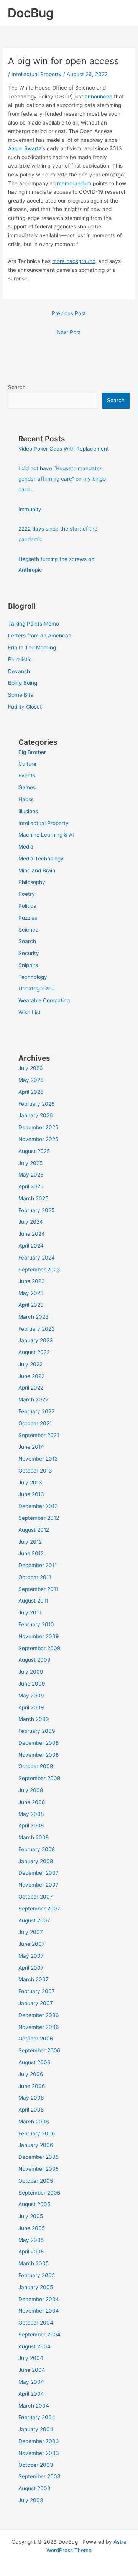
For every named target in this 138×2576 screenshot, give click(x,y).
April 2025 (31, 1186)
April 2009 (31, 1707)
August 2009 (34, 1660)
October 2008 (36, 1766)
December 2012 (38, 1506)
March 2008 (34, 1837)
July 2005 (31, 2216)
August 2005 (34, 2204)
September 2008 (39, 1778)
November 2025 (38, 1139)
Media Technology (41, 859)
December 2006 (39, 2015)
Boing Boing (23, 683)
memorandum (74, 183)
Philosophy (32, 882)
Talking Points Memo (34, 624)
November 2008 (39, 1755)
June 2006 (32, 2086)
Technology (33, 977)
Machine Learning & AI (46, 835)
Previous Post (69, 313)
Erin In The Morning (32, 647)
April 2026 (31, 1092)
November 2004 (39, 2311)
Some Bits (21, 695)
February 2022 (36, 1411)
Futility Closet (25, 707)
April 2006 (31, 2110)
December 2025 (38, 1127)
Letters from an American (40, 636)
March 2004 (34, 2406)
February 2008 (37, 1849)
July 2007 (31, 1932)
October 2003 (36, 2465)
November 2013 (38, 1459)
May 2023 (31, 1293)
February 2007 (37, 1991)
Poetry (27, 894)
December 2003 (39, 2441)
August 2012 (34, 1530)
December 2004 (39, 2299)
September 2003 (39, 2476)
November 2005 (39, 2169)
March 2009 (34, 1719)
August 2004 (34, 2346)
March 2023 (34, 1317)
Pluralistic (20, 659)
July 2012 (30, 1542)
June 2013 (31, 1494)
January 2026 (36, 1115)
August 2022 (34, 1352)
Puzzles (28, 918)
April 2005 (31, 2252)
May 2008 (31, 1814)
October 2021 (35, 1423)
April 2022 (31, 1388)
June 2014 (31, 1447)
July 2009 (31, 1672)
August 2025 (34, 1151)
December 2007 (39, 1873)
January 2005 (36, 2287)
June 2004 (32, 2370)
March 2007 (34, 1979)
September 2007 (39, 1909)
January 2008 (36, 1861)
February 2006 (37, 2133)
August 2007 (34, 1920)
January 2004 (36, 2429)
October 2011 (35, 1577)
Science (28, 930)
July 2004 (31, 2358)
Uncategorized (36, 988)
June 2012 (31, 1553)
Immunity (30, 509)
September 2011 (38, 1589)
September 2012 (39, 1518)
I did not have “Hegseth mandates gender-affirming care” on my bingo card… (62, 479)
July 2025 (30, 1163)
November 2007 (39, 1885)
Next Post (69, 332)
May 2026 (31, 1080)
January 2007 (36, 2003)
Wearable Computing (44, 1000)
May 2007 (31, 1956)
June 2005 (32, 2228)
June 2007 (32, 1944)
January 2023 (36, 1340)
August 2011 (33, 1601)
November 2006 (39, 2027)
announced (99, 97)
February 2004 (37, 2417)
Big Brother (32, 752)
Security (29, 953)
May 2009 (31, 1696)
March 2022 (33, 1399)
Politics (27, 906)
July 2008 (31, 1790)
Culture (27, 764)
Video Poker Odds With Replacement (64, 449)
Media (26, 847)
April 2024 (31, 1246)
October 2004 (36, 2323)
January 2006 (36, 2145)
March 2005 (34, 2263)
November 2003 (39, 2453)
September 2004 (39, 2335)
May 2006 (31, 2098)
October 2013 (35, 1471)
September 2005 (39, 2193)
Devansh (19, 671)
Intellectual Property (37, 74)
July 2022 (30, 1364)
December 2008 (39, 1743)
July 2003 (31, 2500)
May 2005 (31, 2240)
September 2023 (39, 1270)
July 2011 (30, 1612)
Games (27, 787)
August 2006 (34, 2062)
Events (27, 775)
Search (17, 387)
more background (74, 261)
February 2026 (37, 1104)
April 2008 (31, 1825)
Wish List (30, 1012)
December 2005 (39, 2157)
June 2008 (32, 1802)
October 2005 (36, 2181)
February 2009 (37, 1731)
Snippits (28, 965)
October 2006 (36, 2039)
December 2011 (38, 1565)
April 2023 (31, 1305)
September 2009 (39, 1648)
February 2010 (36, 1624)
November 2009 (39, 1636)
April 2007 (31, 1968)
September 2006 (39, 2050)
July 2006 (31, 2074)
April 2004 (31, 2394)
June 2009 (32, 1684)
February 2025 (36, 1210)
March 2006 (34, 2122)
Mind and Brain (37, 870)
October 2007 (36, 1897)
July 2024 (31, 1222)
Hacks (26, 799)
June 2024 (32, 1234)
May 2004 (31, 2382)
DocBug (31, 13)
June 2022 (31, 1376)
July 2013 (30, 1483)
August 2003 (34, 2488)
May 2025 (31, 1175)
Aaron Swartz (25, 148)
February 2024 (37, 1258)
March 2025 (33, 1198)
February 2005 (37, 2275)
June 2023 (32, 1281)
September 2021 (39, 1435)
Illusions (28, 811)
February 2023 (37, 1329)
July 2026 (31, 1068)
